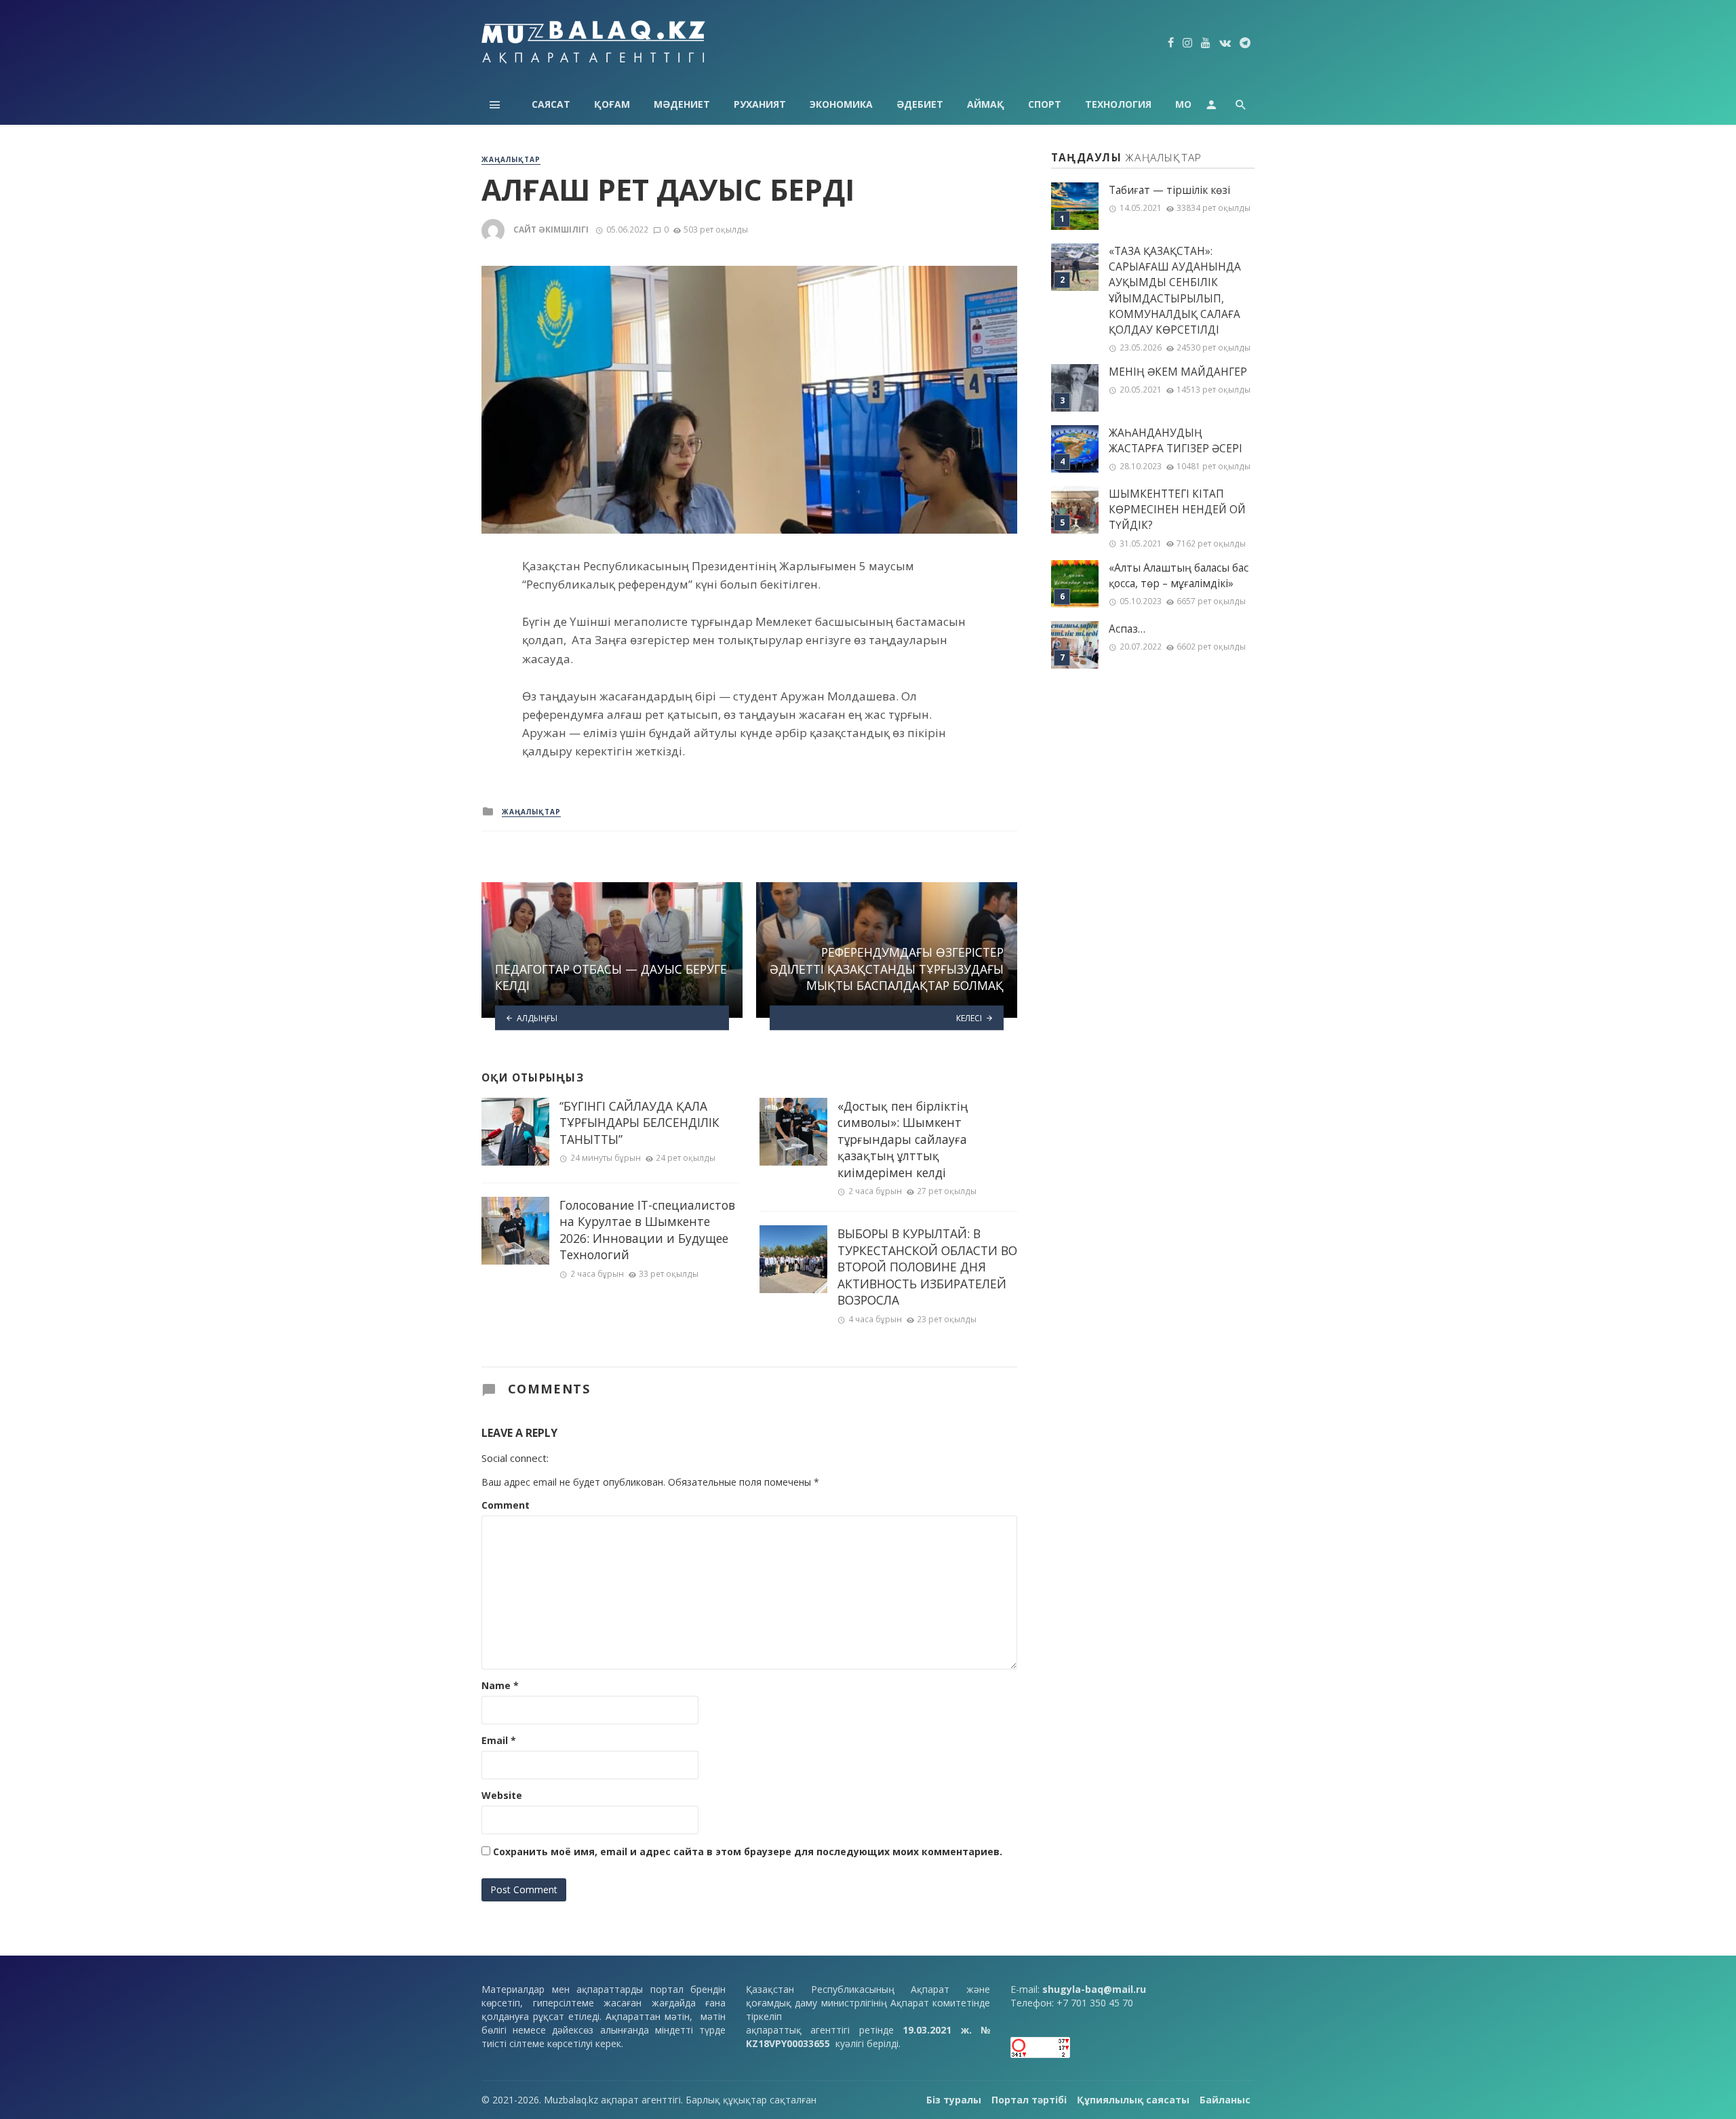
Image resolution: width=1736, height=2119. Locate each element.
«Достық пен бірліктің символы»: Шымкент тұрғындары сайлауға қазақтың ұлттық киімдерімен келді (903, 1139)
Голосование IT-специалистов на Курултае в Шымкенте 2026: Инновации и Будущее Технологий (647, 1230)
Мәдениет (682, 104)
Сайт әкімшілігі (551, 230)
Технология (1118, 104)
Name (500, 1685)
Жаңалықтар (511, 159)
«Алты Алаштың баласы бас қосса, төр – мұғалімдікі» (1179, 576)
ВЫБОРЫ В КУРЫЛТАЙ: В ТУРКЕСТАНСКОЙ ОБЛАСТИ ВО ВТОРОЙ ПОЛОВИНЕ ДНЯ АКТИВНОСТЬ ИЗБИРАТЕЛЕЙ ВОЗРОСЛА (927, 1267)
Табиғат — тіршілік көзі (1169, 190)
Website (502, 1795)
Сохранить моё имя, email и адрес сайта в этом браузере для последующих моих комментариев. (748, 1851)
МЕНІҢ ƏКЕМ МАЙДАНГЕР (1178, 372)
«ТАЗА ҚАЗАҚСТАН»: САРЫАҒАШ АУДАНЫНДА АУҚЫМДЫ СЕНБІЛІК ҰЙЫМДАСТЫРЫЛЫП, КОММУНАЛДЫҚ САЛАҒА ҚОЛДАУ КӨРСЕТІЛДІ (1175, 291)
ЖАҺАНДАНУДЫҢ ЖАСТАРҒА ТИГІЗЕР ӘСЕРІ (1176, 441)
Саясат (551, 104)
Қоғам (612, 104)
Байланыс (1225, 2100)
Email (499, 1740)
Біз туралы (954, 2100)
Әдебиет (920, 104)
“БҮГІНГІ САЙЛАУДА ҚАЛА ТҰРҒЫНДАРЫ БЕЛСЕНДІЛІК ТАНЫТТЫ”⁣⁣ (639, 1123)
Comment (506, 1505)
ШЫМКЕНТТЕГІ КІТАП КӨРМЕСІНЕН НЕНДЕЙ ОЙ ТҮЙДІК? (1177, 510)
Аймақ (986, 104)
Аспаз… (1127, 629)
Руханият (760, 104)
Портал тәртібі (1029, 2100)
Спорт (1045, 104)
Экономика (841, 104)
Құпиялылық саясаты (1133, 2100)
